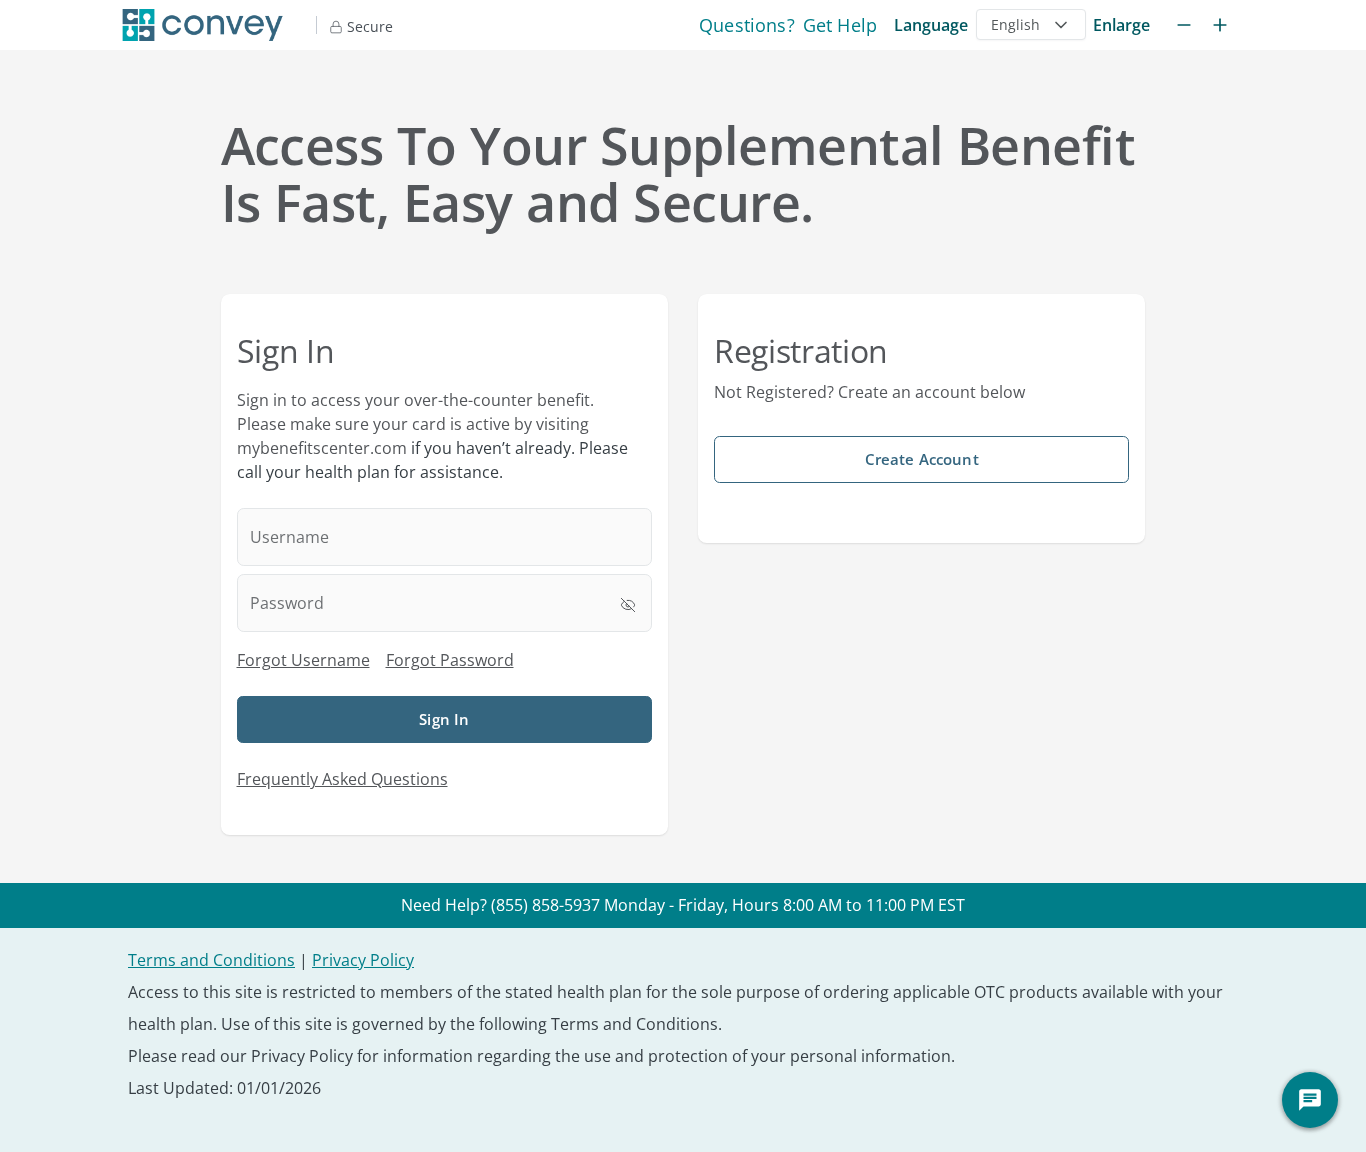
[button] (1031, 24)
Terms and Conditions (211, 960)
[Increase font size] (1220, 25)
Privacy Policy (363, 960)
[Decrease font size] (1184, 25)
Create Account (922, 459)
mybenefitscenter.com (322, 448)
